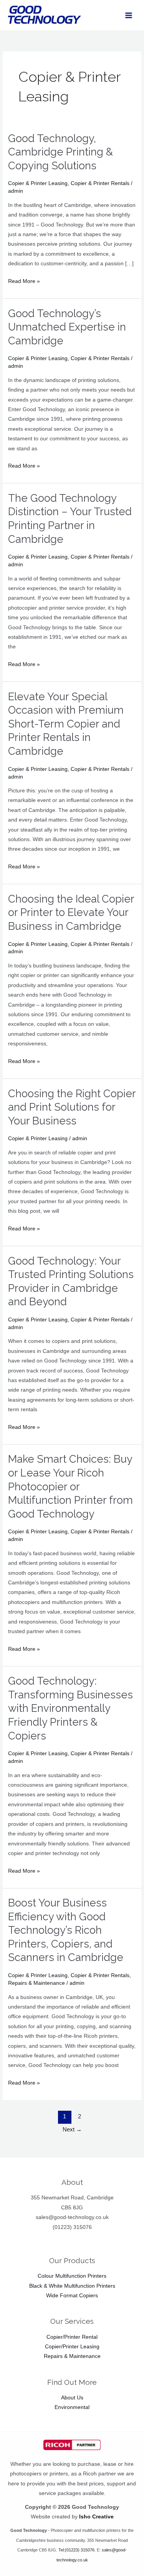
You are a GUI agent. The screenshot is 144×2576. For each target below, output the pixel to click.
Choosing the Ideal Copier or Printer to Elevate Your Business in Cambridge (71, 912)
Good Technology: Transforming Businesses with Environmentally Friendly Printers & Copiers (70, 1708)
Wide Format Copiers (72, 2296)
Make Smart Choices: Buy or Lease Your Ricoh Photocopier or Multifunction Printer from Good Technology (70, 1486)
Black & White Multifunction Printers (72, 2286)
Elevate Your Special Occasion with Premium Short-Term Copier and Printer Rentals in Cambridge (66, 724)
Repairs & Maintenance (36, 1983)
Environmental (72, 2407)
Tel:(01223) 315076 (76, 2550)
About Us (72, 2398)
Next (72, 2130)
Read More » (24, 280)
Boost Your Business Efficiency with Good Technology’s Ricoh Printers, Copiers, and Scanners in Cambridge (66, 1930)
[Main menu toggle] (129, 15)
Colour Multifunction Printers (72, 2276)
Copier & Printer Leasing (38, 183)
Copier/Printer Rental (72, 2337)
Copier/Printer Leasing (72, 2347)
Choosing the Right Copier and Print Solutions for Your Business (72, 1107)
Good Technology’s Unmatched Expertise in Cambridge (67, 327)
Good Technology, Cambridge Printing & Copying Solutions (60, 152)
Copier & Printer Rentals (100, 183)
